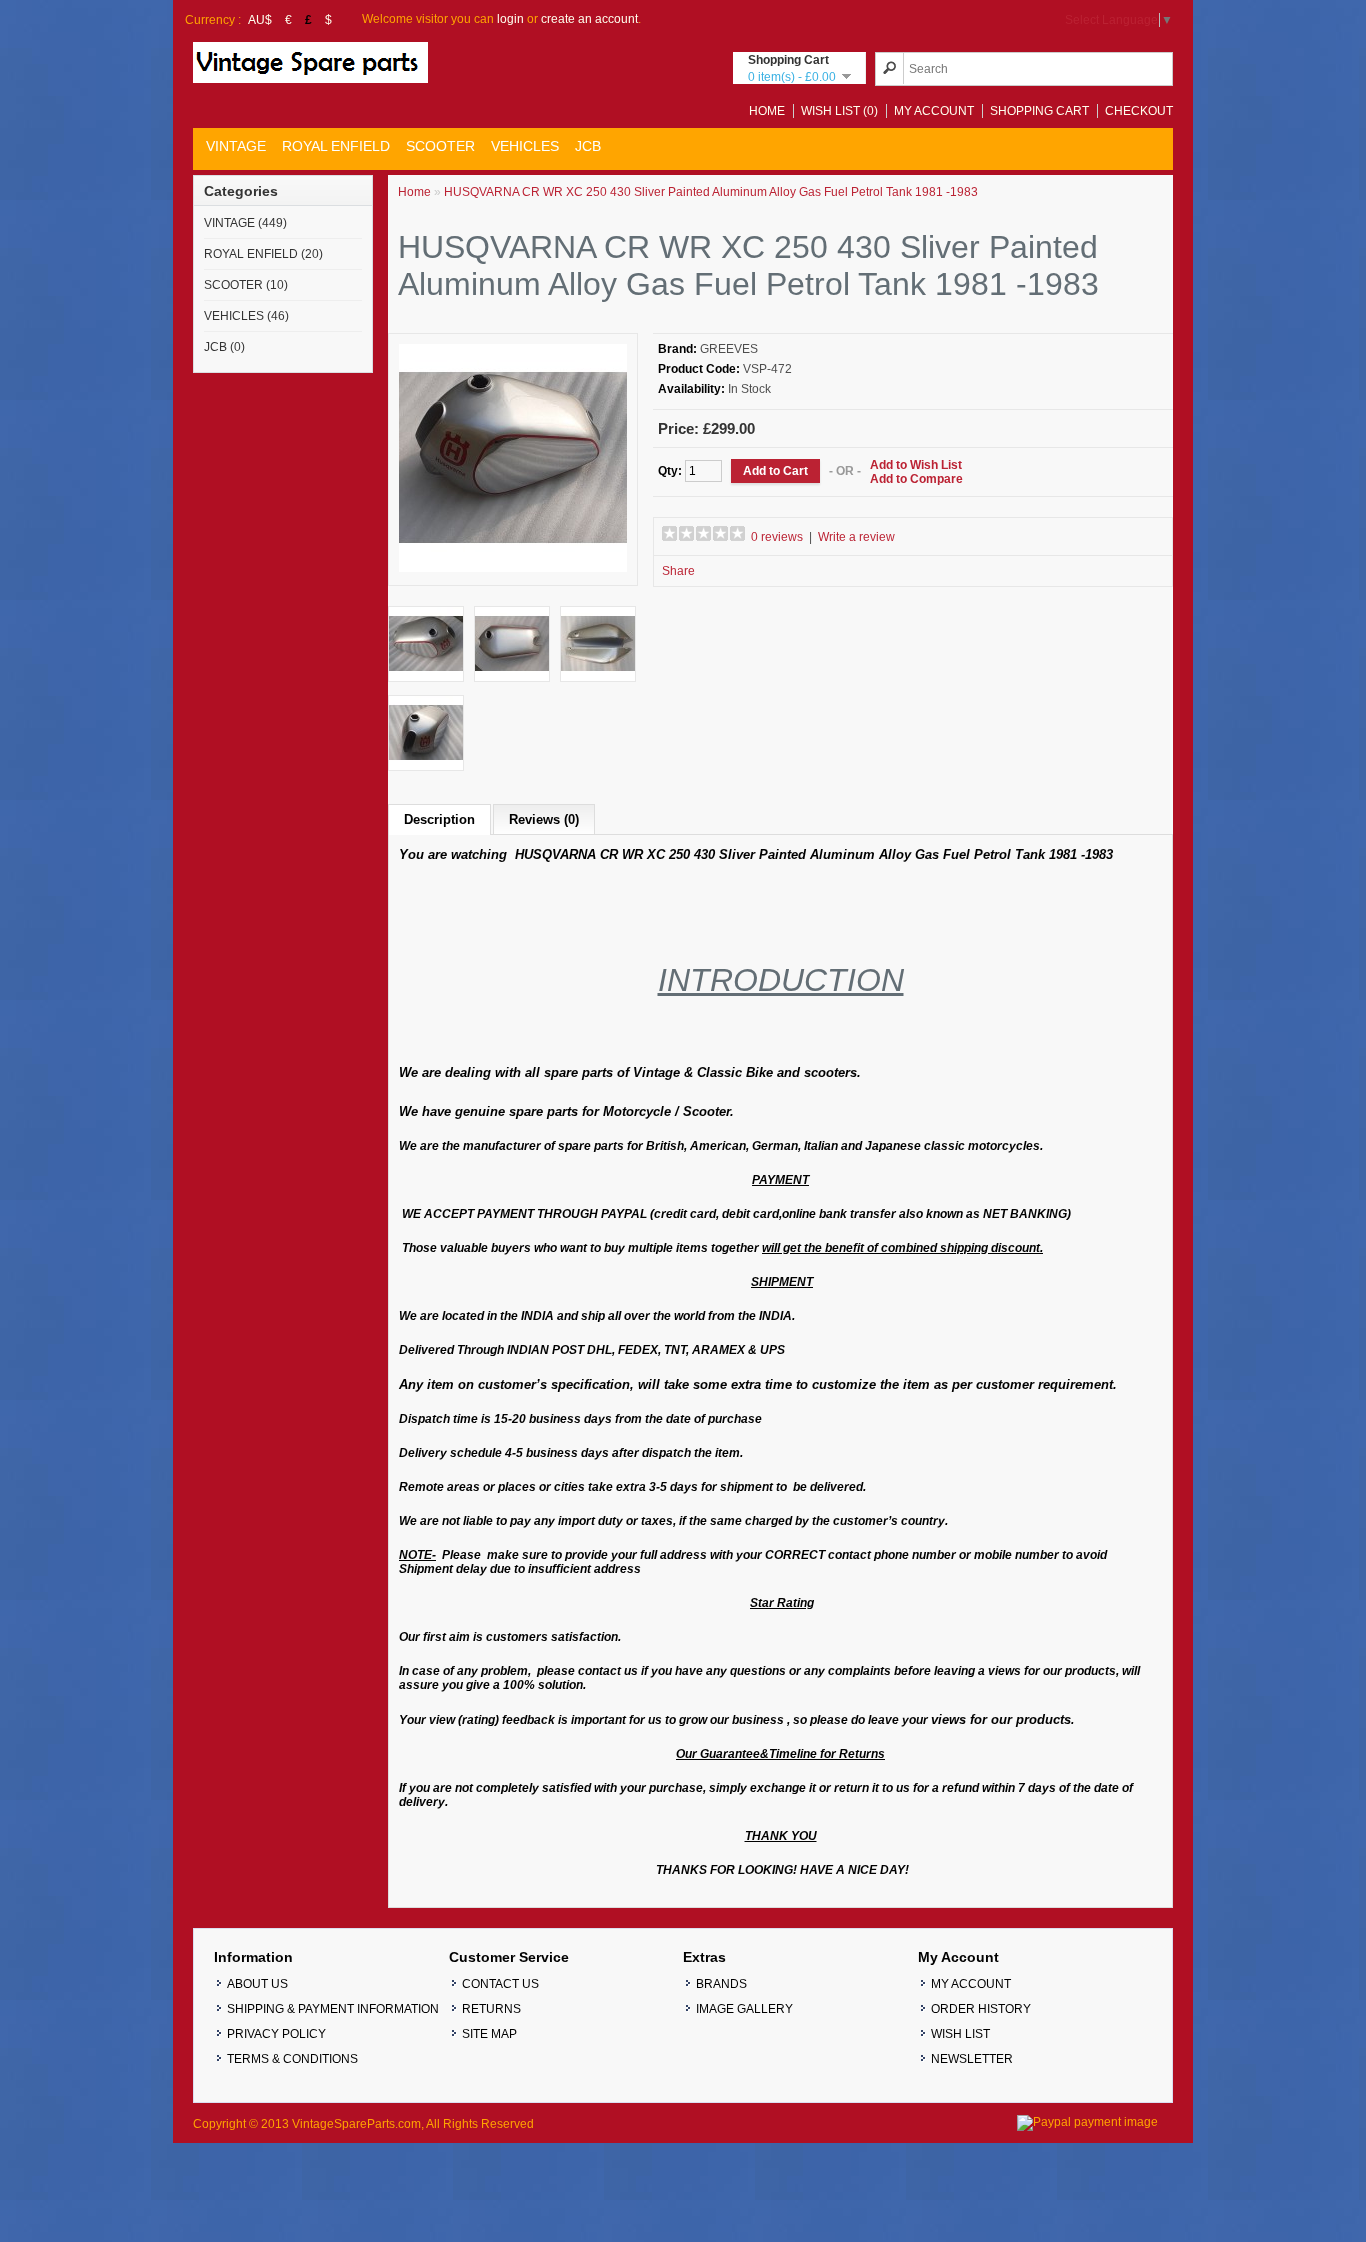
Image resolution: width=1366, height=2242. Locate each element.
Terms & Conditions (292, 2059)
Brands (721, 1984)
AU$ (260, 20)
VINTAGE (236, 146)
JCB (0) (224, 347)
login (510, 19)
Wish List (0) (839, 111)
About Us (257, 1984)
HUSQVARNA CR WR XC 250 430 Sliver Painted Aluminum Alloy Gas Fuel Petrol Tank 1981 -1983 (711, 192)
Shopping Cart (1039, 111)
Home (767, 111)
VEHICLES (525, 146)
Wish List (960, 2034)
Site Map (489, 2034)
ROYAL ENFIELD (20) (263, 254)
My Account (934, 111)
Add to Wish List (916, 465)
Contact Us (500, 1984)
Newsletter (972, 2059)
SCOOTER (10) (246, 285)
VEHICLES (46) (246, 316)
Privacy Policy (276, 2034)
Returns (491, 2009)
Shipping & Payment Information (333, 2009)
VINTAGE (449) (245, 223)
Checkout (1139, 111)
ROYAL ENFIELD (336, 146)
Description (439, 819)
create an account (589, 19)
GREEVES (729, 349)
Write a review (856, 537)
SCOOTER (440, 146)
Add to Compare (916, 479)
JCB (588, 146)
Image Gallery (744, 2009)
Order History (981, 2009)
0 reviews (777, 537)
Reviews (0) (544, 819)
